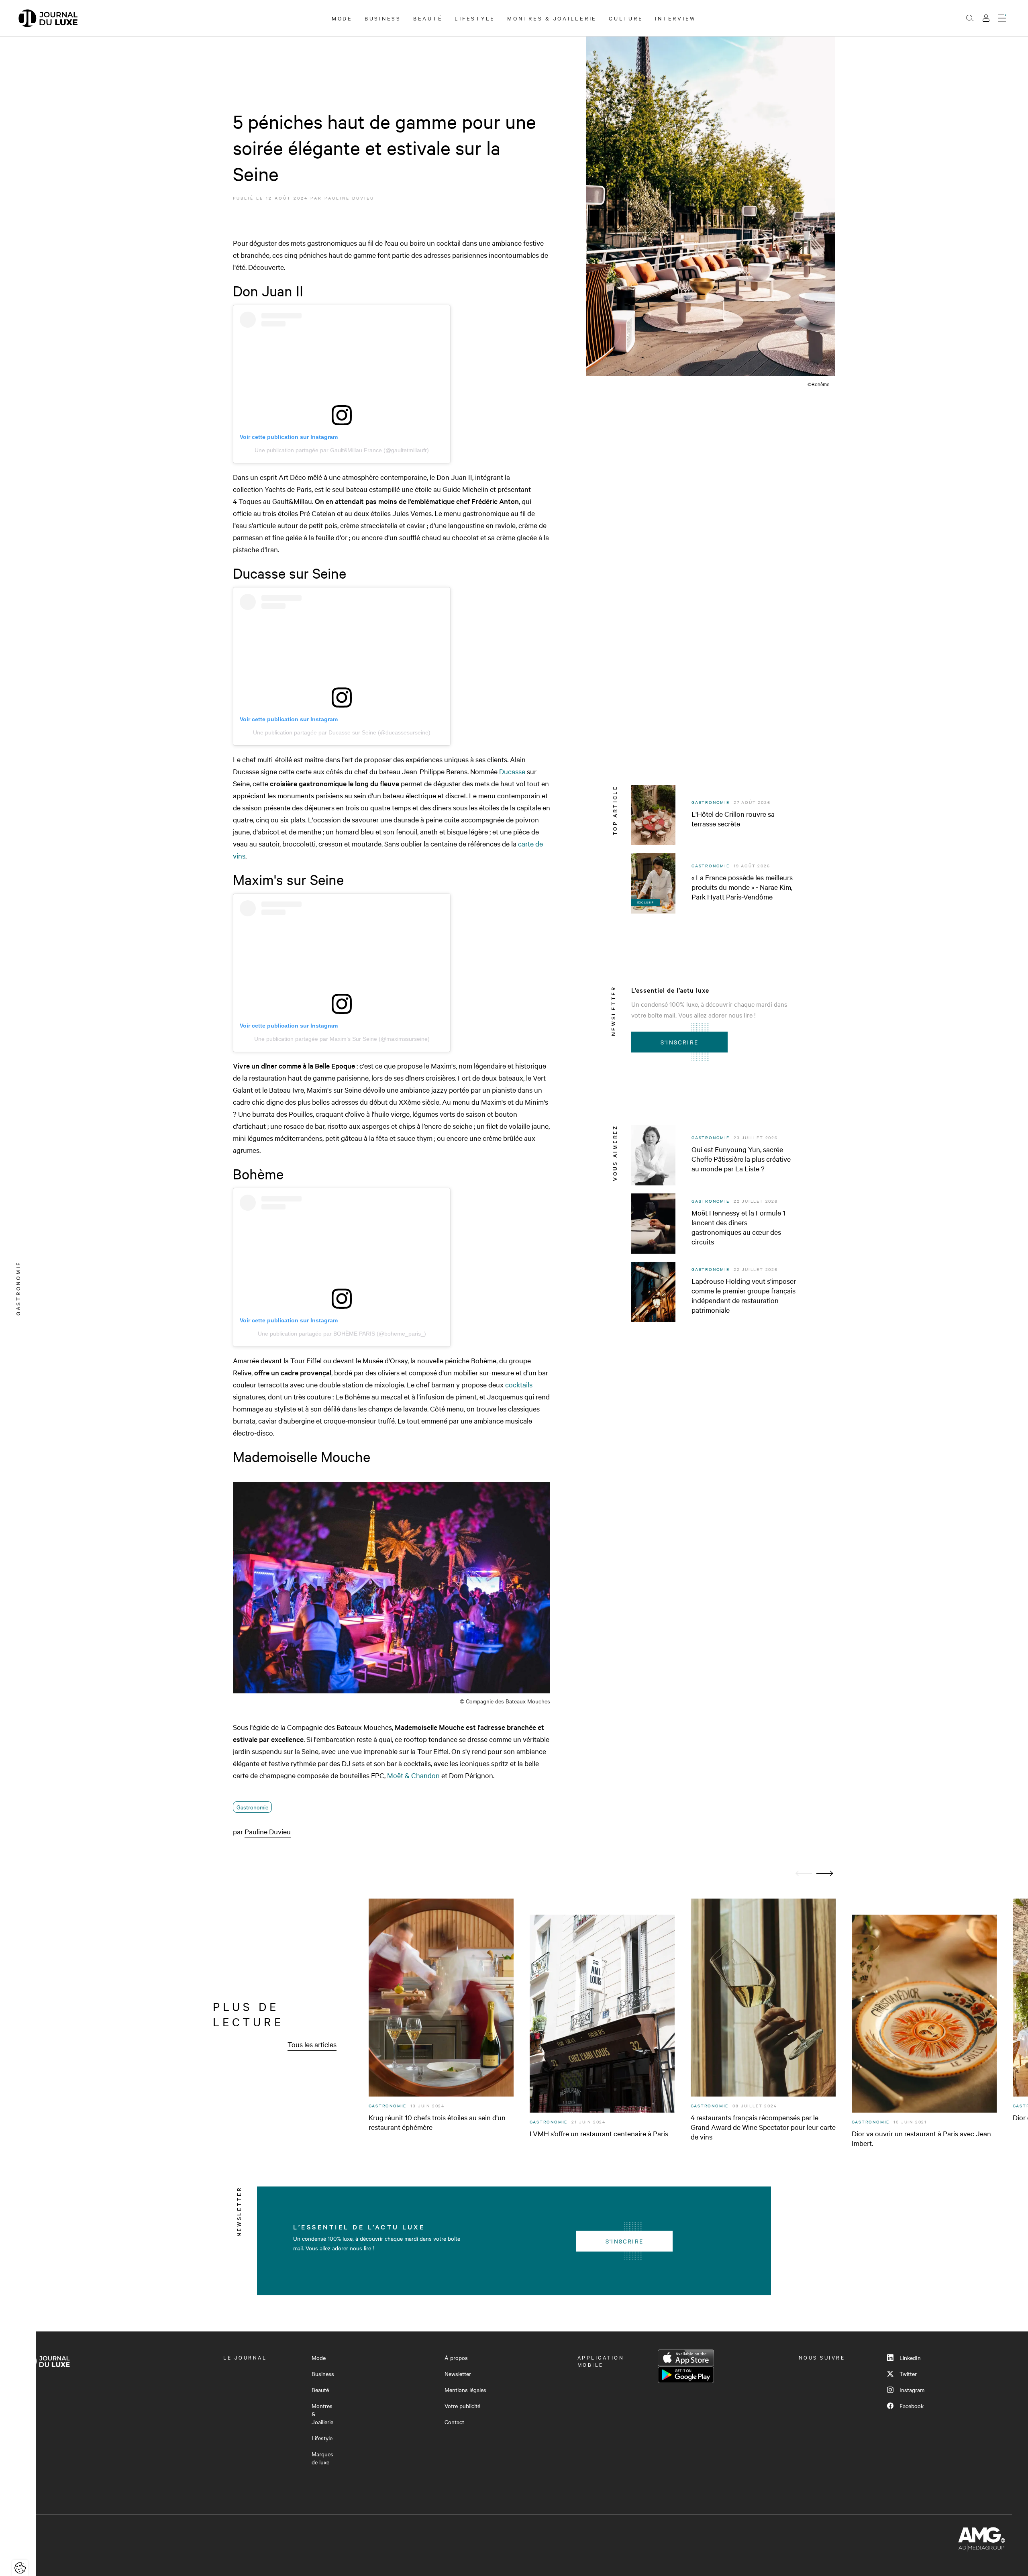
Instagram (912, 2390)
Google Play (686, 2375)
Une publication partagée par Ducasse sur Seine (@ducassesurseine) (342, 732)
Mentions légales (465, 2390)
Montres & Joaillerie (552, 18)
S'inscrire (680, 1042)
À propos (456, 2358)
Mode (342, 18)
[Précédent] (804, 1873)
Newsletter (458, 2374)
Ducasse (512, 771)
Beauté (428, 18)
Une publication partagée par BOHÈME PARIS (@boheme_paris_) (342, 1334)
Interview (676, 18)
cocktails (519, 1384)
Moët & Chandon (413, 1775)
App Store (686, 2358)
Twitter (908, 2374)
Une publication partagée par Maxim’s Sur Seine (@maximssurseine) (342, 1039)
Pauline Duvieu (349, 198)
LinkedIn (910, 2358)
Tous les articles (312, 2044)
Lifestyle (475, 18)
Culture (626, 18)
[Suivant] (825, 1873)
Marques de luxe (322, 2458)
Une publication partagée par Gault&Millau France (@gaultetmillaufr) (342, 450)
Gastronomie (252, 1807)
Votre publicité (462, 2406)
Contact (454, 2422)
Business (383, 18)
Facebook (912, 2406)
